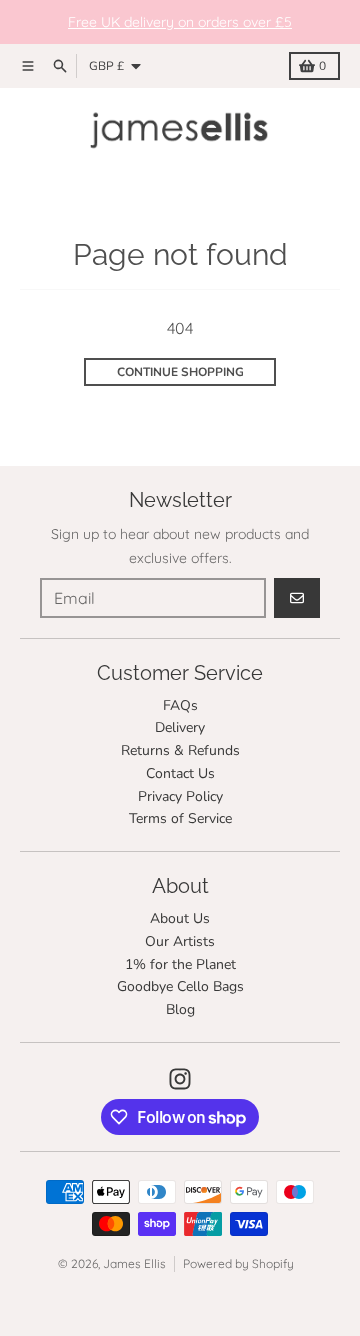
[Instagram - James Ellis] (180, 1079)
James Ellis (134, 1263)
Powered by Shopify (238, 1263)
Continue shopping (180, 372)
